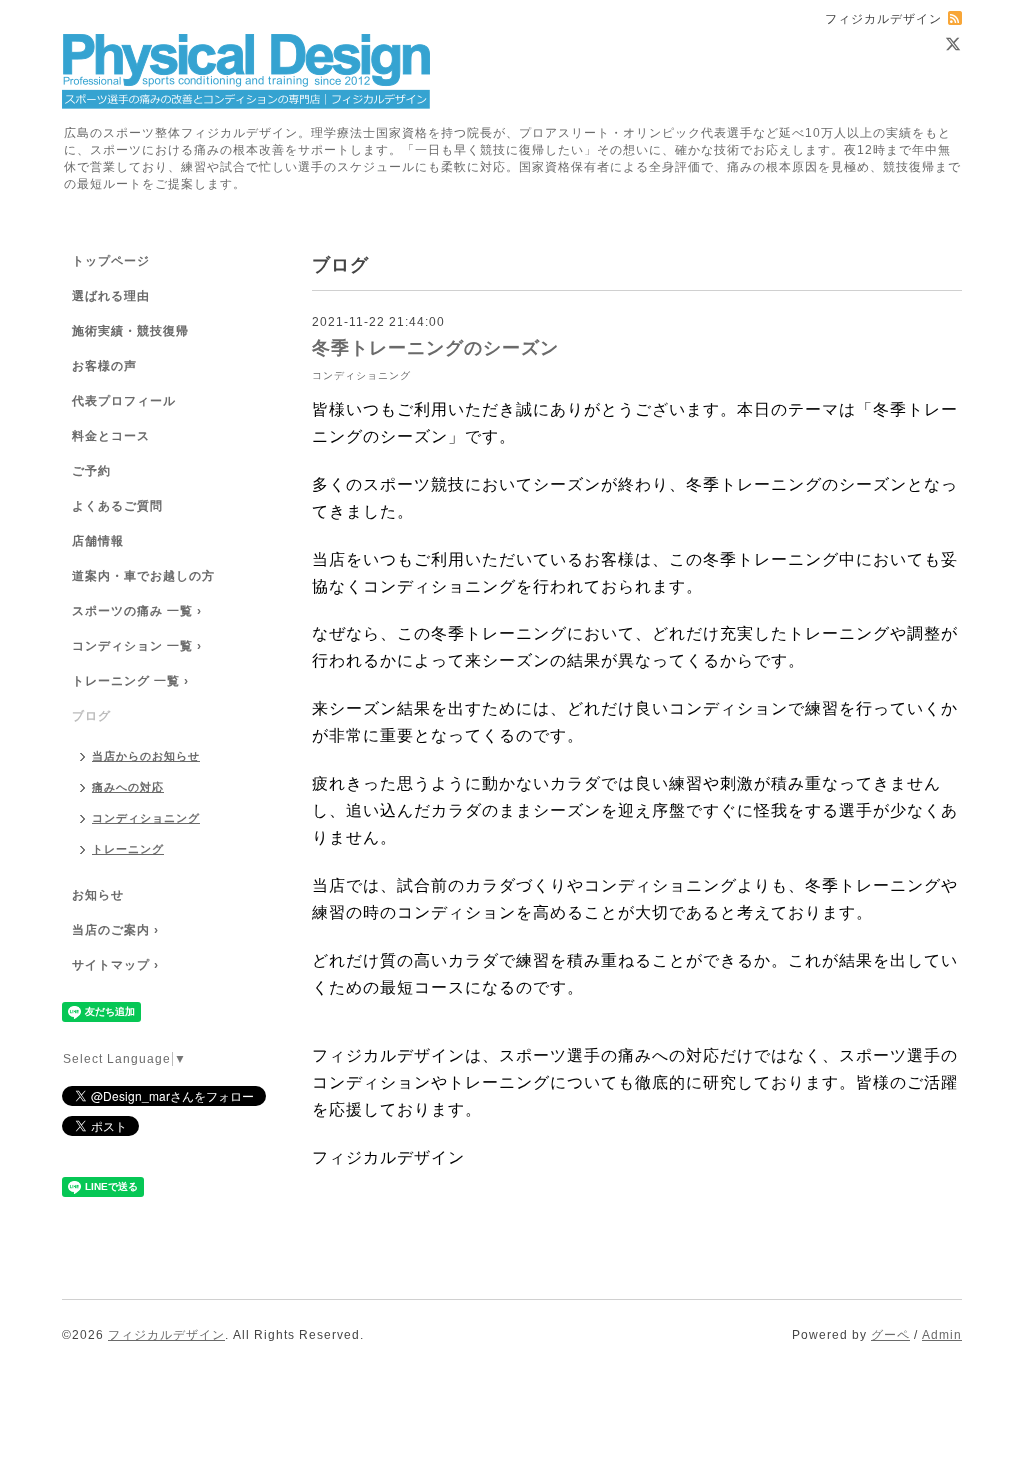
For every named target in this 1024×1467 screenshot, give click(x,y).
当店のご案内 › (115, 930)
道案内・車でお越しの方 (143, 576)
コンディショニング (361, 375)
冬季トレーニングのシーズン (435, 348)
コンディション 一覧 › (137, 646)
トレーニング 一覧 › (130, 681)
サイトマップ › (115, 965)
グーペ (890, 1335)
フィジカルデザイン (166, 1335)
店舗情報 (98, 541)
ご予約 (91, 471)
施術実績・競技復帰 (130, 331)
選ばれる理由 (111, 296)
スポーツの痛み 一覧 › (137, 611)
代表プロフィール (124, 401)
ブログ (91, 716)
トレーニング (128, 849)
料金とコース (111, 436)
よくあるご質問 (117, 506)
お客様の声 (104, 366)
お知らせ (98, 895)
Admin (942, 1335)
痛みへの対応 (128, 787)
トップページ (111, 261)
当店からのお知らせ (146, 756)
